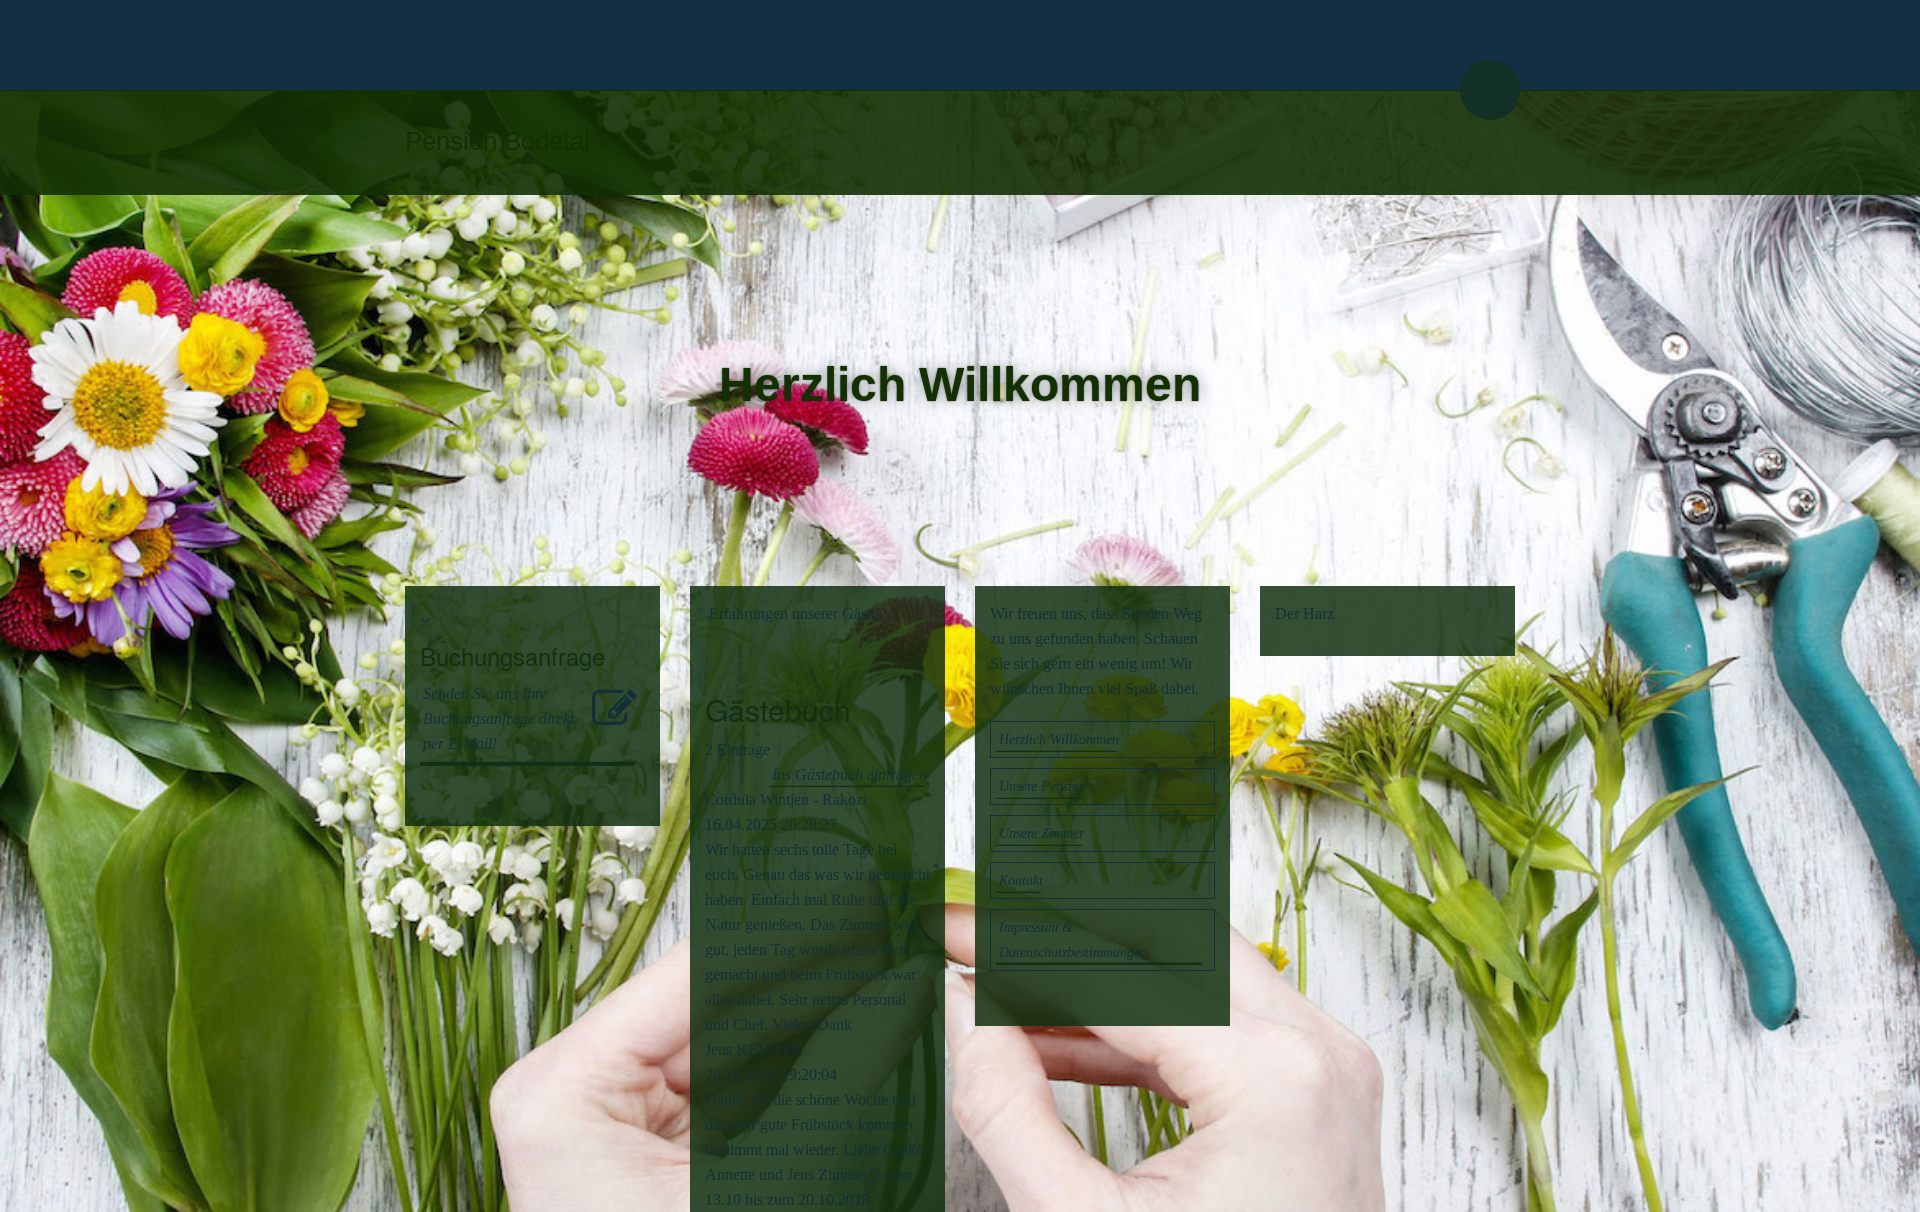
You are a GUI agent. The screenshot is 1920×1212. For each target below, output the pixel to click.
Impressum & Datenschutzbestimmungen (1073, 940)
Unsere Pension (1042, 786)
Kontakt (1021, 880)
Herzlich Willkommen (1059, 739)
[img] (960, 45)
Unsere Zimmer (1041, 833)
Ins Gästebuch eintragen (849, 774)
